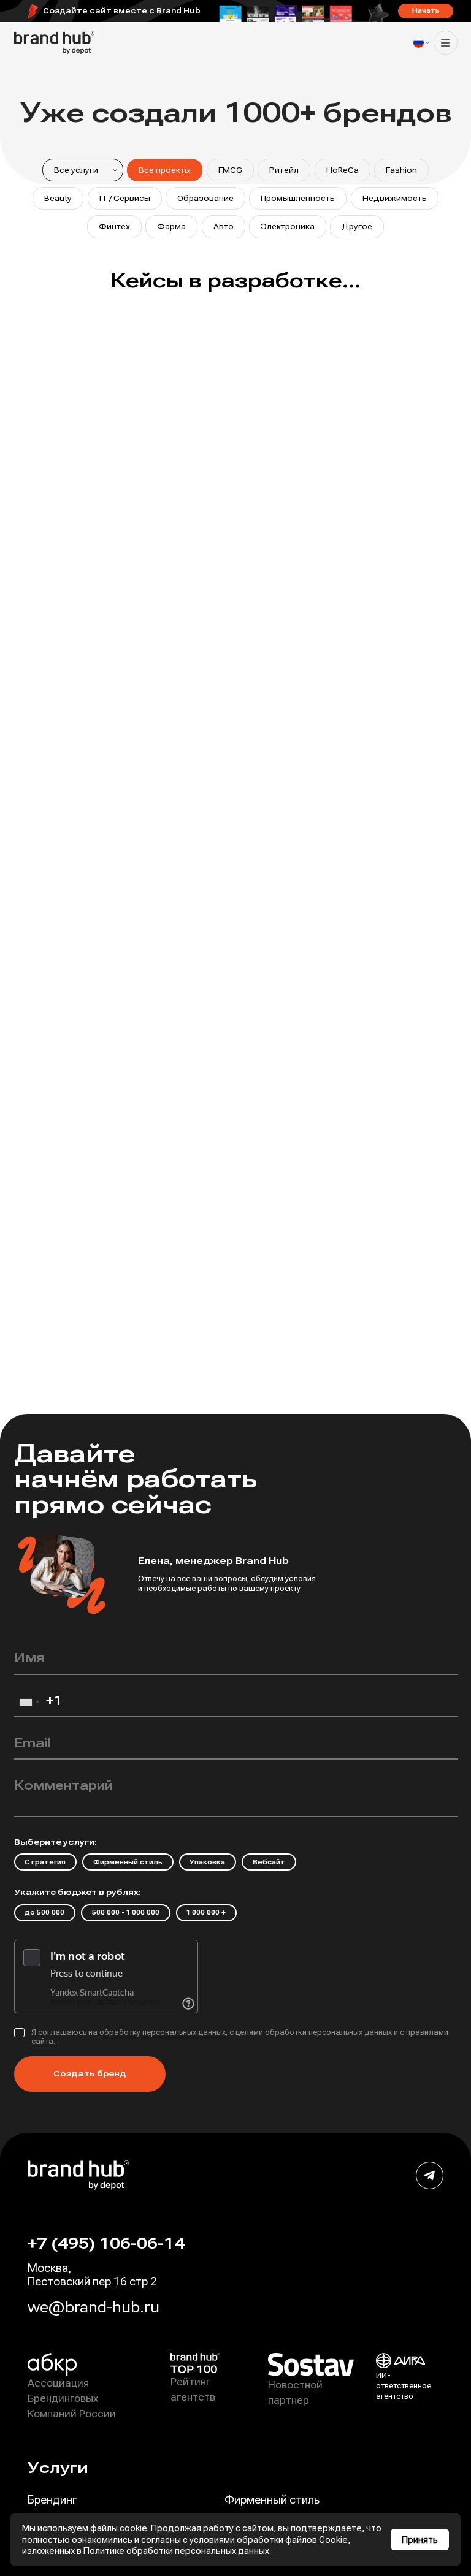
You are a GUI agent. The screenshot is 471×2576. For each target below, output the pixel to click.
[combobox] (29, 1705)
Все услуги (76, 170)
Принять (420, 2540)
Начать (426, 11)
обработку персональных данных (163, 2032)
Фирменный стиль (272, 2500)
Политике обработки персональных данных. (177, 2551)
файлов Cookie (316, 2540)
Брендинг (52, 2500)
